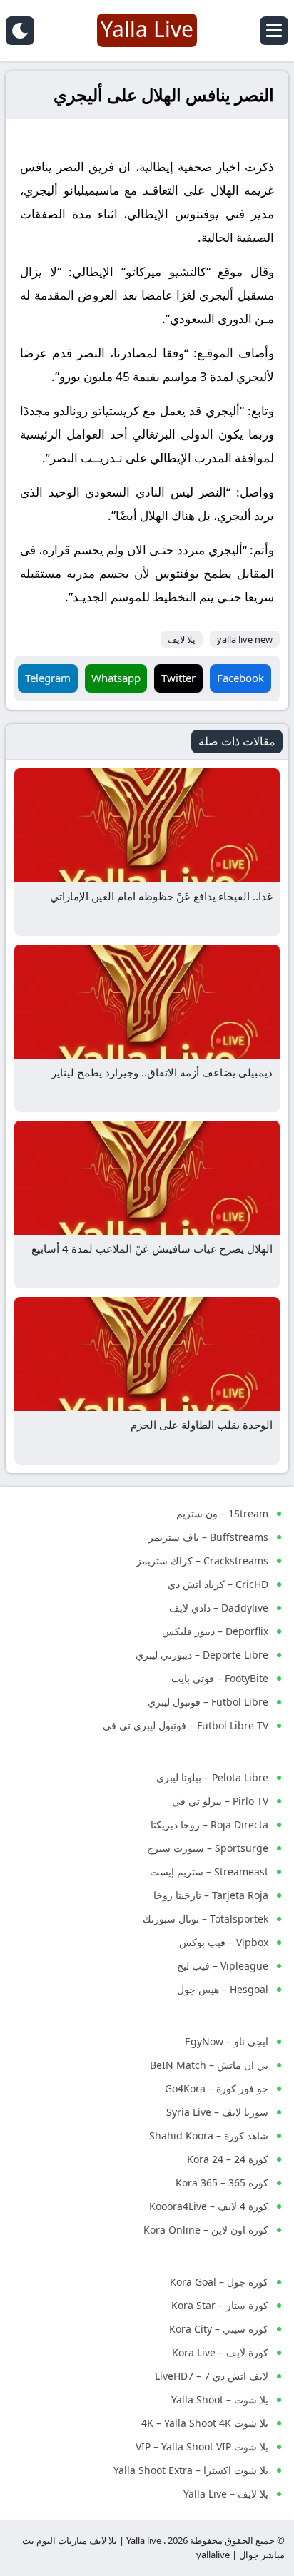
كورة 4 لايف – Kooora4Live (209, 2206)
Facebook (240, 678)
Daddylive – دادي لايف (219, 1608)
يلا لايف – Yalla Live (226, 2494)
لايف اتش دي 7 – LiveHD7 (212, 2376)
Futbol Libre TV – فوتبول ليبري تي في (186, 1725)
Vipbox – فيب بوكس (224, 1942)
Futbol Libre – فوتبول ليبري (208, 1702)
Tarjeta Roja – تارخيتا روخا (211, 1895)
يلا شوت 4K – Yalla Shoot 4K (205, 2423)
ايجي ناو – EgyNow (227, 2041)
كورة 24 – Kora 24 (228, 2159)
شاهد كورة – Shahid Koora (209, 2135)
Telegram (48, 678)
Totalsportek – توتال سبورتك (206, 1919)
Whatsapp (116, 678)
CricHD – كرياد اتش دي (218, 1584)
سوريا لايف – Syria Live (217, 2112)
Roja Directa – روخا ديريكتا (209, 1824)
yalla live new (245, 639)
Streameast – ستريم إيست (209, 1872)
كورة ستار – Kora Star (220, 2305)
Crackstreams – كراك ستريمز (202, 1561)
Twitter (178, 678)
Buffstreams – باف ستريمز (208, 1537)
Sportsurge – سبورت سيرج (208, 1848)
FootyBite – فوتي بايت (220, 1678)
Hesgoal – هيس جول (223, 1989)
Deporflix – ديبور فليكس (215, 1631)
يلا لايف (182, 639)
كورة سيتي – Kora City (219, 2329)
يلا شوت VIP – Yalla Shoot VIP (202, 2447)
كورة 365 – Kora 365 (222, 2183)
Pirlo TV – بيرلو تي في (220, 1801)
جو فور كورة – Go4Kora (217, 2088)
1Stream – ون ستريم (222, 1513)
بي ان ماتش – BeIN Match (209, 2065)
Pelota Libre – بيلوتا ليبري (212, 1777)
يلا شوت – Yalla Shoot (220, 2399)
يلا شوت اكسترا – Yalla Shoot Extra (191, 2470)
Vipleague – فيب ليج (223, 1966)
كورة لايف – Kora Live (220, 2352)
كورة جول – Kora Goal (219, 2282)
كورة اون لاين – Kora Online (206, 2230)
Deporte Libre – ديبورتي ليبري (202, 1655)
